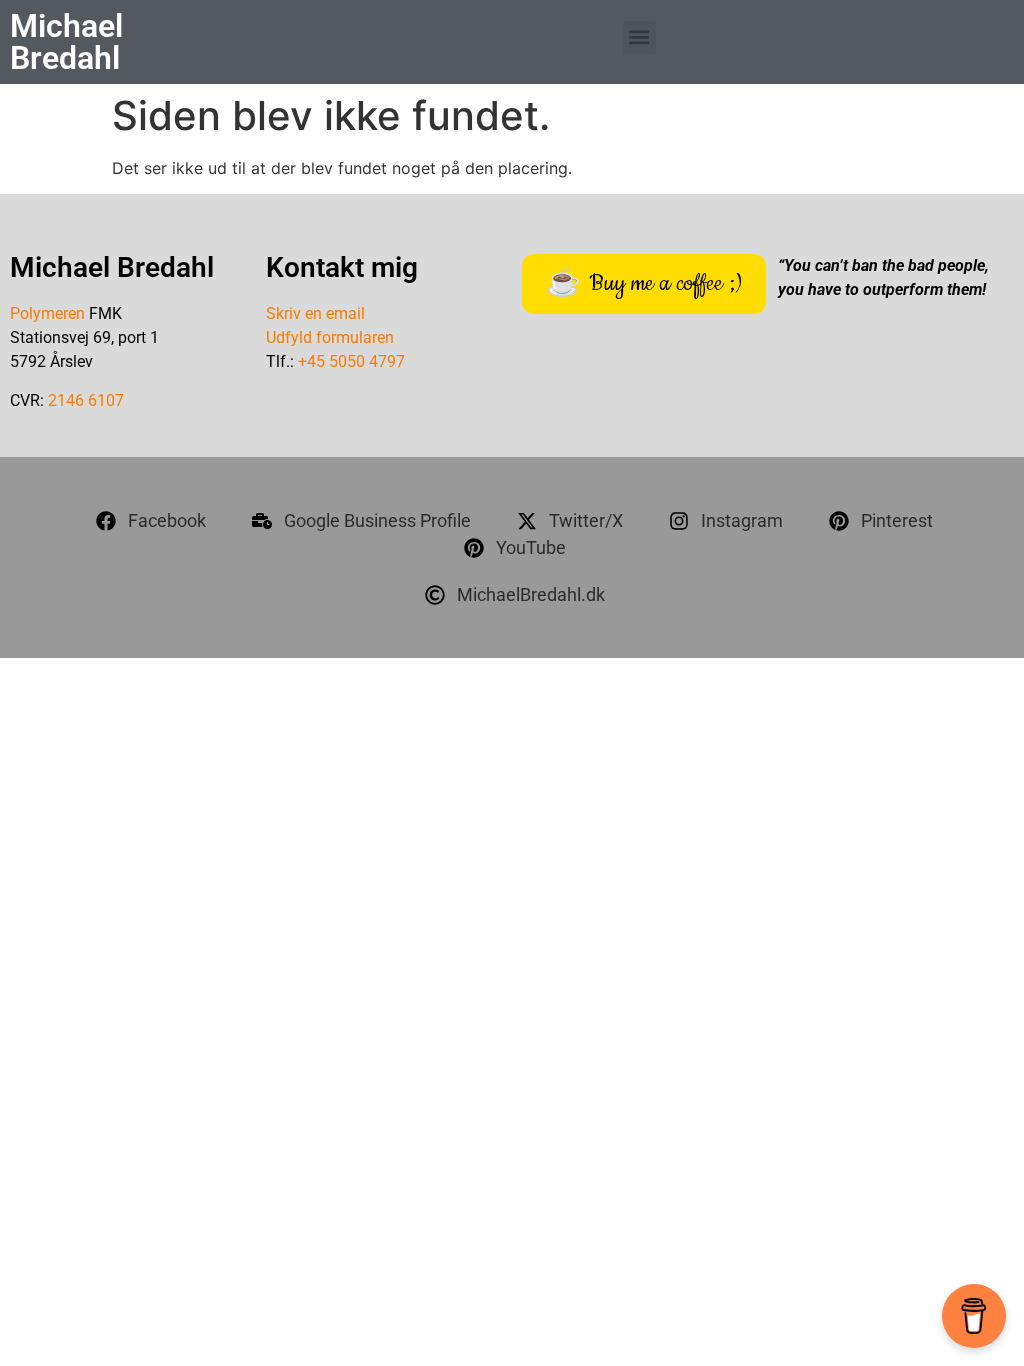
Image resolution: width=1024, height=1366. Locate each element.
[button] (639, 37)
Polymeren (47, 313)
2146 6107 (86, 400)
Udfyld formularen (330, 337)
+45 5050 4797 (351, 361)
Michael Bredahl (66, 42)
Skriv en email (315, 313)
